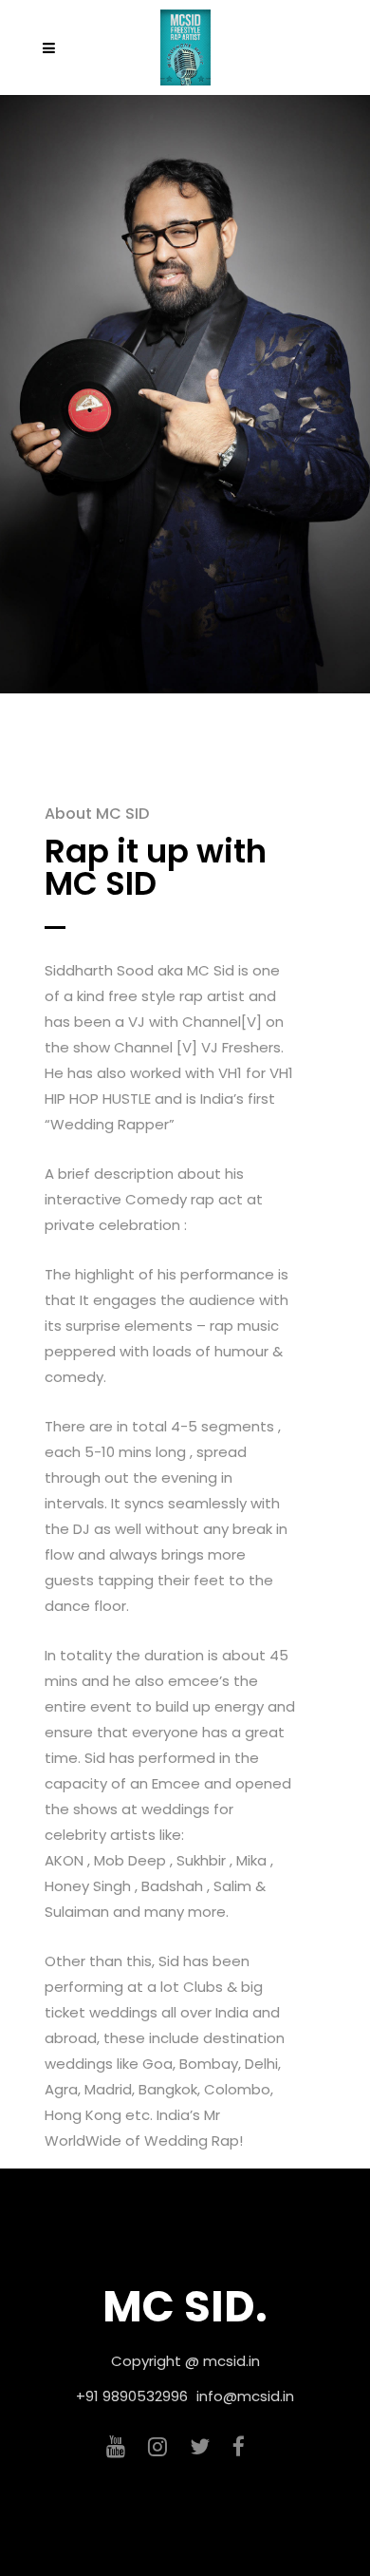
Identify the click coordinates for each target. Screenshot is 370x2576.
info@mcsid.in (245, 2396)
